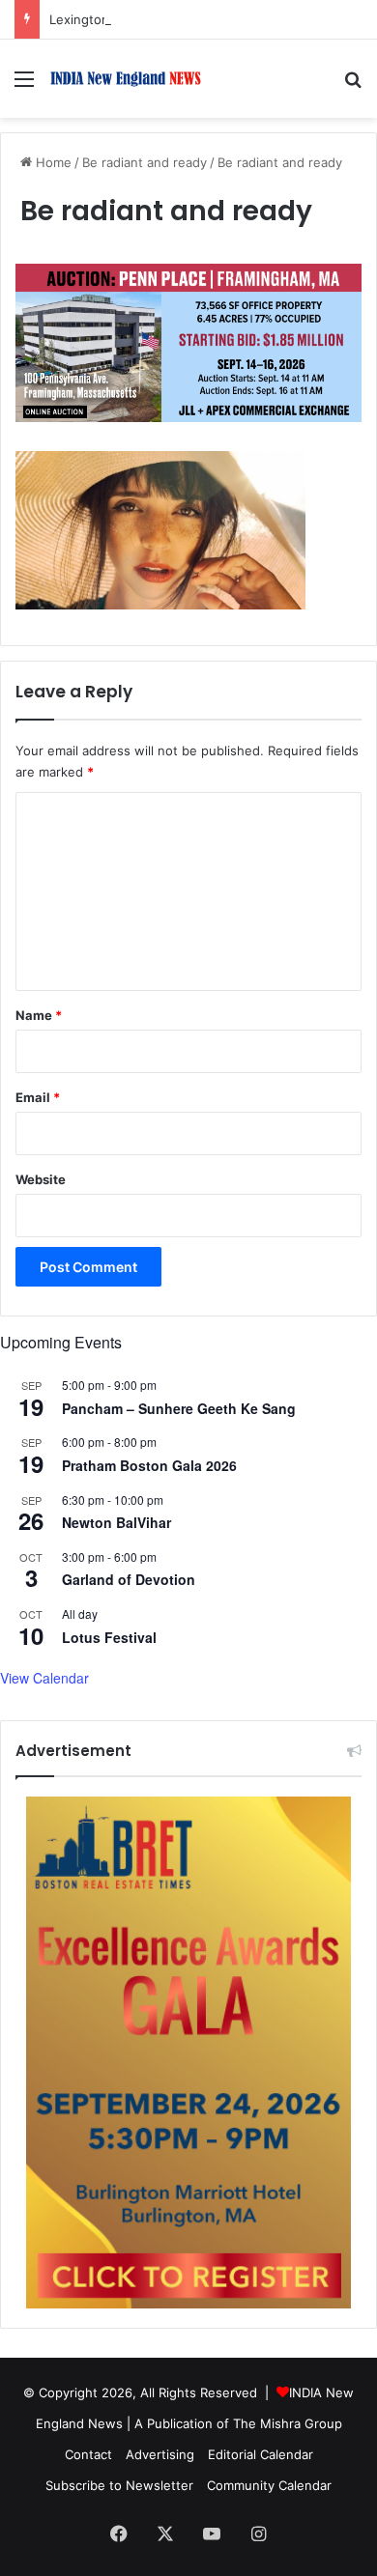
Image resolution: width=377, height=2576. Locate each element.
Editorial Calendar (261, 2454)
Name (39, 1015)
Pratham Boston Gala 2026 (149, 1465)
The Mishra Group (288, 2423)
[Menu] (24, 85)
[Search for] (353, 85)
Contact (88, 2454)
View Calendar (44, 1678)
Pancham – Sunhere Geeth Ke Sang (179, 1408)
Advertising (160, 2454)
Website (41, 1179)
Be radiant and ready (145, 162)
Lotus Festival (109, 1637)
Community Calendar (269, 2485)
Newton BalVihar (116, 1522)
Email (38, 1097)
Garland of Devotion (129, 1579)
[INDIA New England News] (126, 79)
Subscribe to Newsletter (119, 2485)
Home (52, 162)
